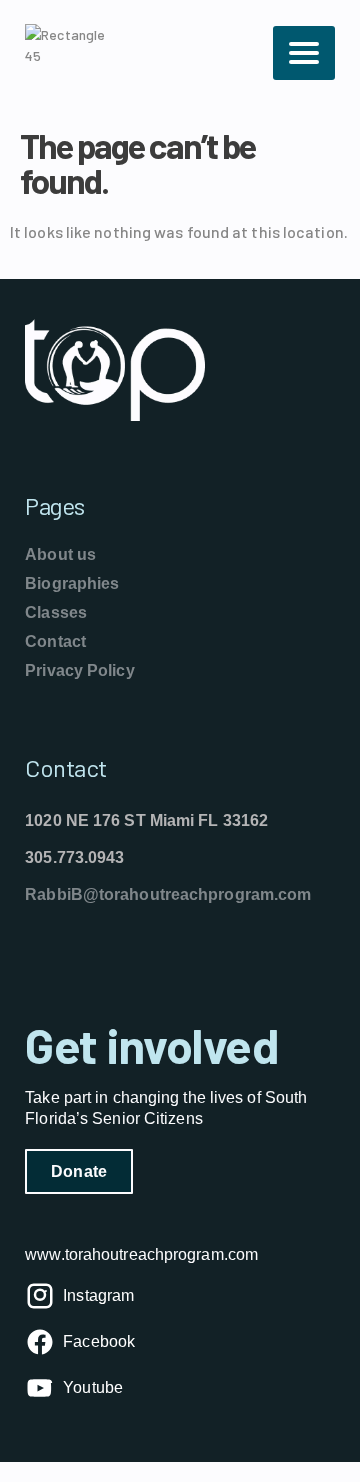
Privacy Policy (79, 670)
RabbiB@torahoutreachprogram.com (168, 894)
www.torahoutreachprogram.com (141, 1254)
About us (60, 554)
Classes (56, 612)
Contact (55, 641)
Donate (79, 1171)
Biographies (72, 583)
